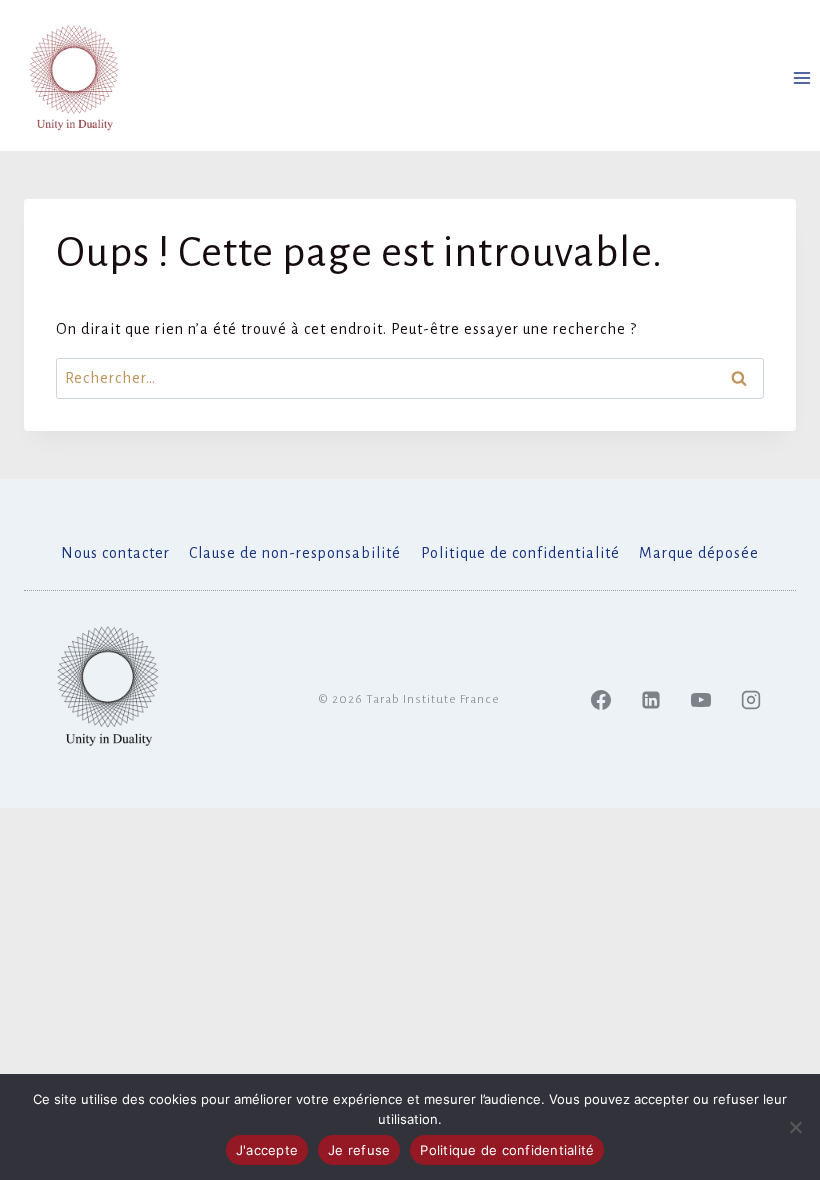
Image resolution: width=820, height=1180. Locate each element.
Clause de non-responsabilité (295, 553)
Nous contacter (115, 553)
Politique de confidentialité (520, 553)
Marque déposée (699, 553)
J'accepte (267, 1150)
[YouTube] (701, 700)
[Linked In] (651, 700)
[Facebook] (601, 700)
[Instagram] (751, 700)
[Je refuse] (795, 1127)
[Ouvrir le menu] (801, 77)
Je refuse (359, 1150)
